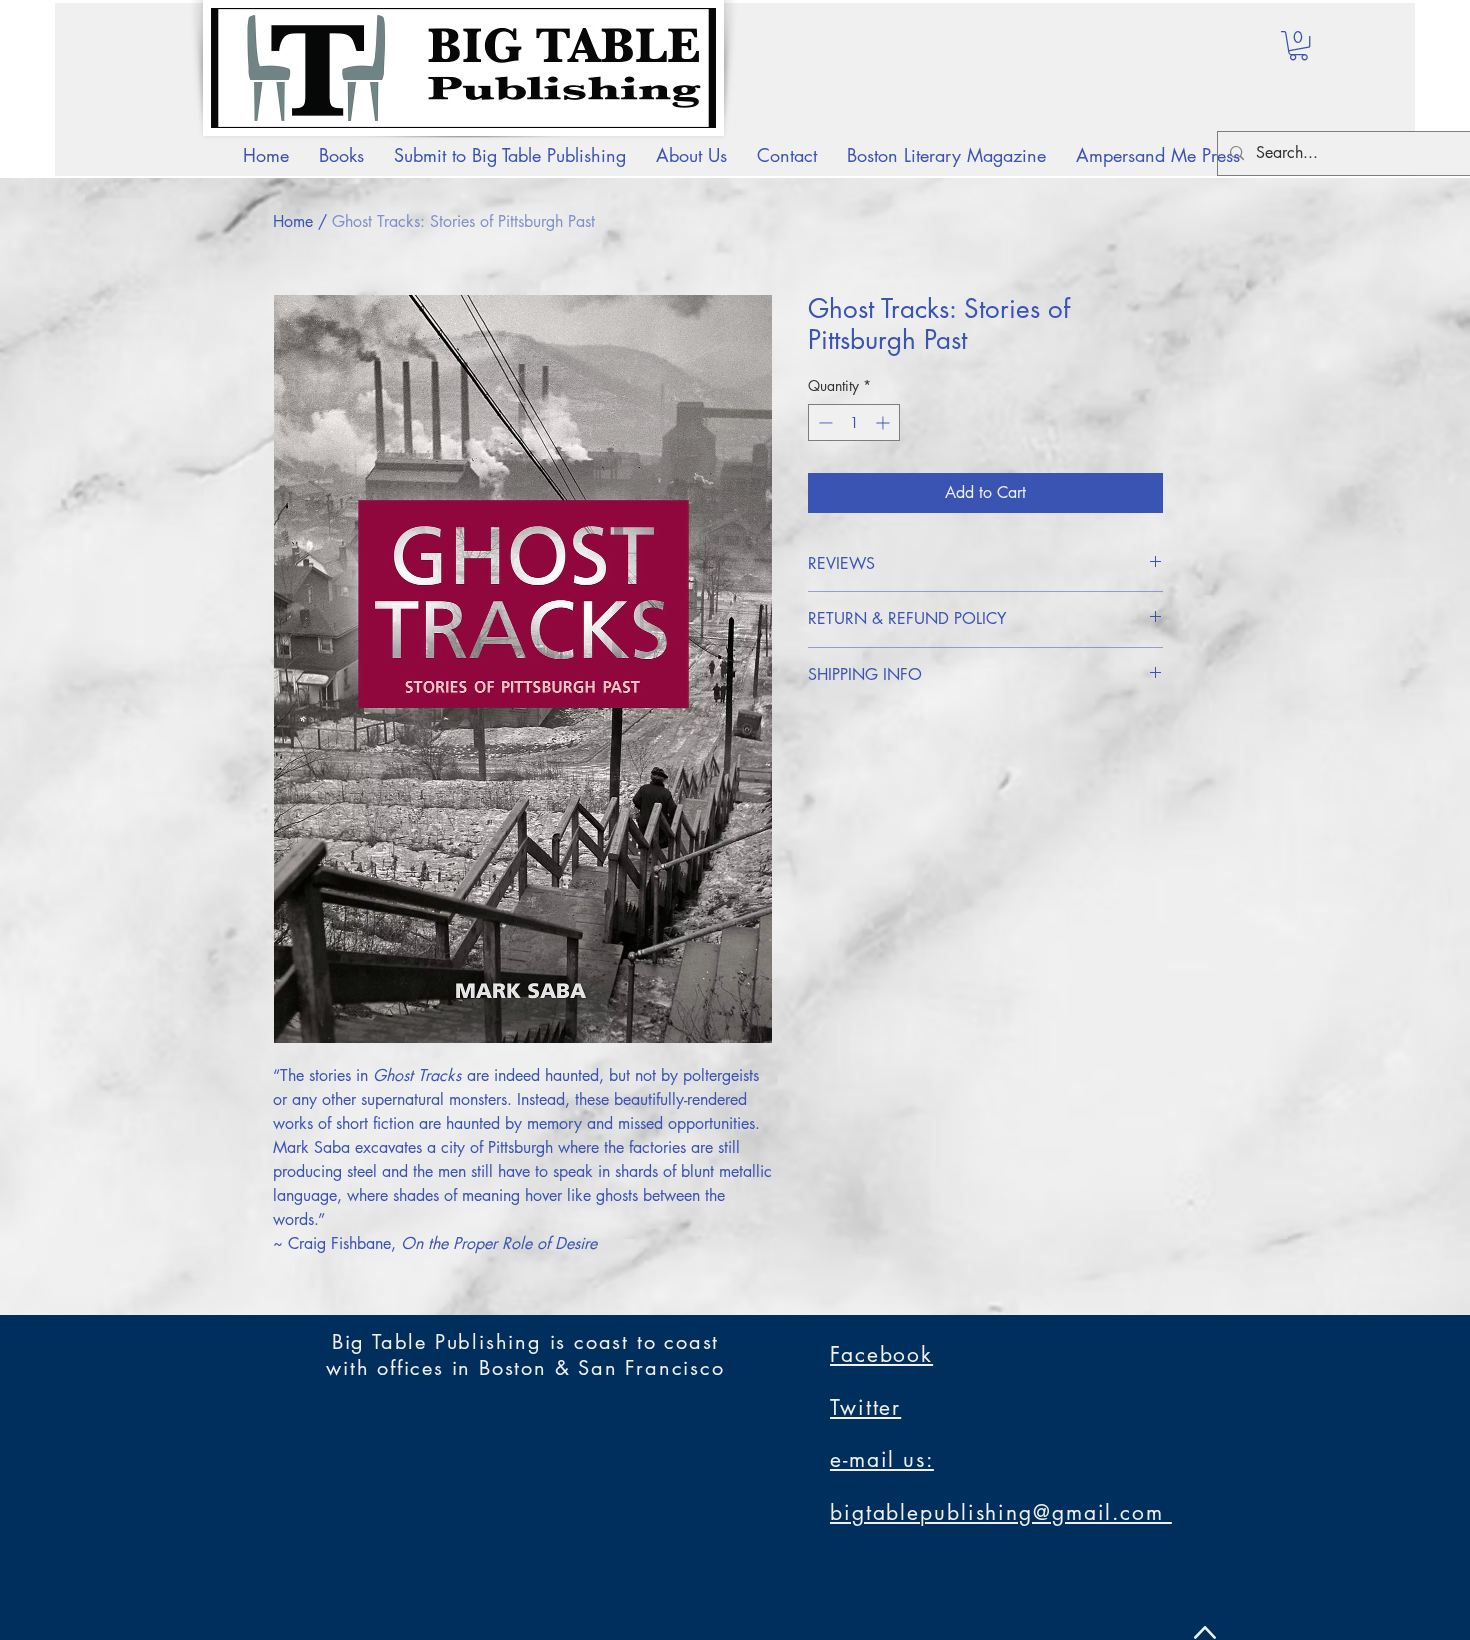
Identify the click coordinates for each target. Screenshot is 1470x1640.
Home (293, 221)
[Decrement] (823, 422)
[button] (1298, 45)
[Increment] (884, 422)
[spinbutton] (854, 422)
